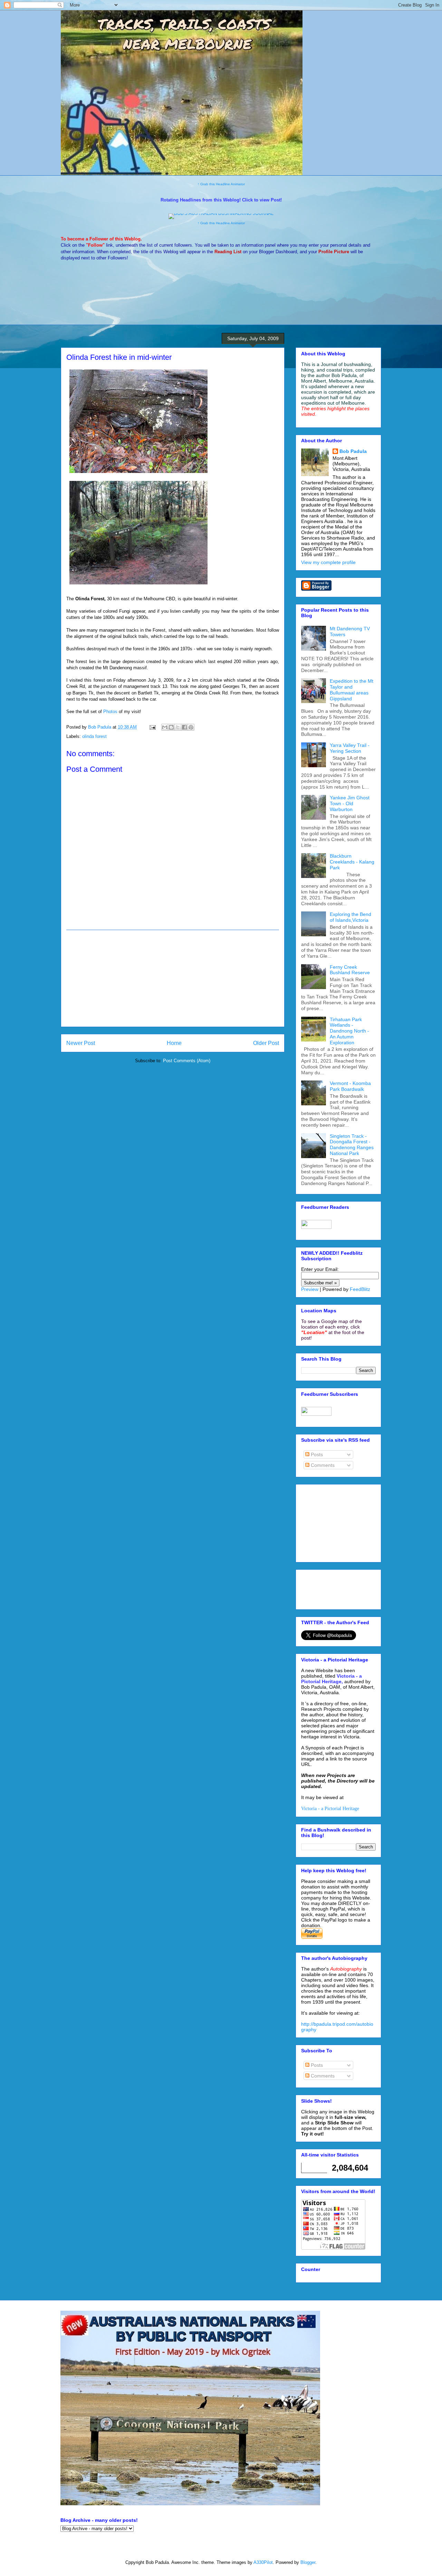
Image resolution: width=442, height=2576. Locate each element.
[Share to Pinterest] (191, 727)
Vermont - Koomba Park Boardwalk (350, 1086)
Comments (322, 1465)
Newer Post (81, 1043)
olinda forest (94, 736)
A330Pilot (263, 2562)
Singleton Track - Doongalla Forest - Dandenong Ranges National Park (352, 1145)
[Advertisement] (173, 978)
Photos (111, 712)
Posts (316, 1454)
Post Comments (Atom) (187, 1061)
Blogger (308, 2562)
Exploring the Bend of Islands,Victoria (350, 917)
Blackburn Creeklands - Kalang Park (352, 862)
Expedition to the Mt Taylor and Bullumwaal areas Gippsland (352, 690)
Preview (310, 1289)
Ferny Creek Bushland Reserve (350, 970)
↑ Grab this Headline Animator (221, 184)
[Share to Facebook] (184, 727)
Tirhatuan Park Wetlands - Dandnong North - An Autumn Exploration (349, 1031)
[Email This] (165, 727)
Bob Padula (353, 451)
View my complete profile (328, 562)
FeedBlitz (360, 1289)
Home (174, 1043)
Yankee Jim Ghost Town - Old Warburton (350, 803)
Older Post (266, 1043)
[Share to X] (178, 727)
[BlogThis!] (171, 727)
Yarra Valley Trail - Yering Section (350, 748)
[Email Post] (152, 727)
